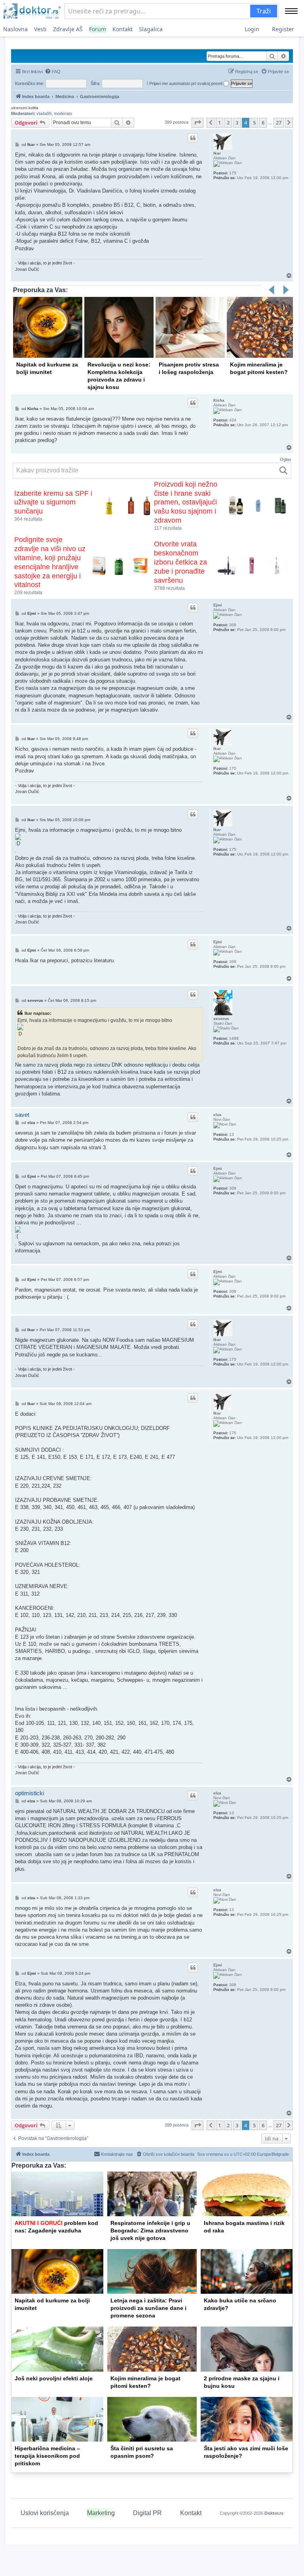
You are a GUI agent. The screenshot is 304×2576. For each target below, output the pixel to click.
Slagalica (151, 29)
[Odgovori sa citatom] (193, 138)
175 (233, 173)
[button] (198, 123)
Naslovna (15, 29)
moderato (63, 113)
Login (252, 29)
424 (233, 420)
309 (233, 625)
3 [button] (237, 123)
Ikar (217, 153)
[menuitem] (53, 72)
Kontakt (123, 29)
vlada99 (44, 113)
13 (232, 1134)
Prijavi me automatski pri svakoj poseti (186, 83)
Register (283, 29)
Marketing (101, 2513)
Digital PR (147, 2513)
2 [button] (228, 123)
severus (221, 1019)
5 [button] (254, 123)
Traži (264, 11)
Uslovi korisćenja (45, 2513)
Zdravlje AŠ (68, 29)
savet (22, 1115)
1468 (234, 1038)
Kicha (219, 400)
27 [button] (279, 123)
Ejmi (218, 605)
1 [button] (219, 123)
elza (217, 1115)
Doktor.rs (274, 2513)
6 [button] (263, 123)
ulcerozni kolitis (25, 108)
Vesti (40, 29)
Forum (98, 29)
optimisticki (29, 1793)
